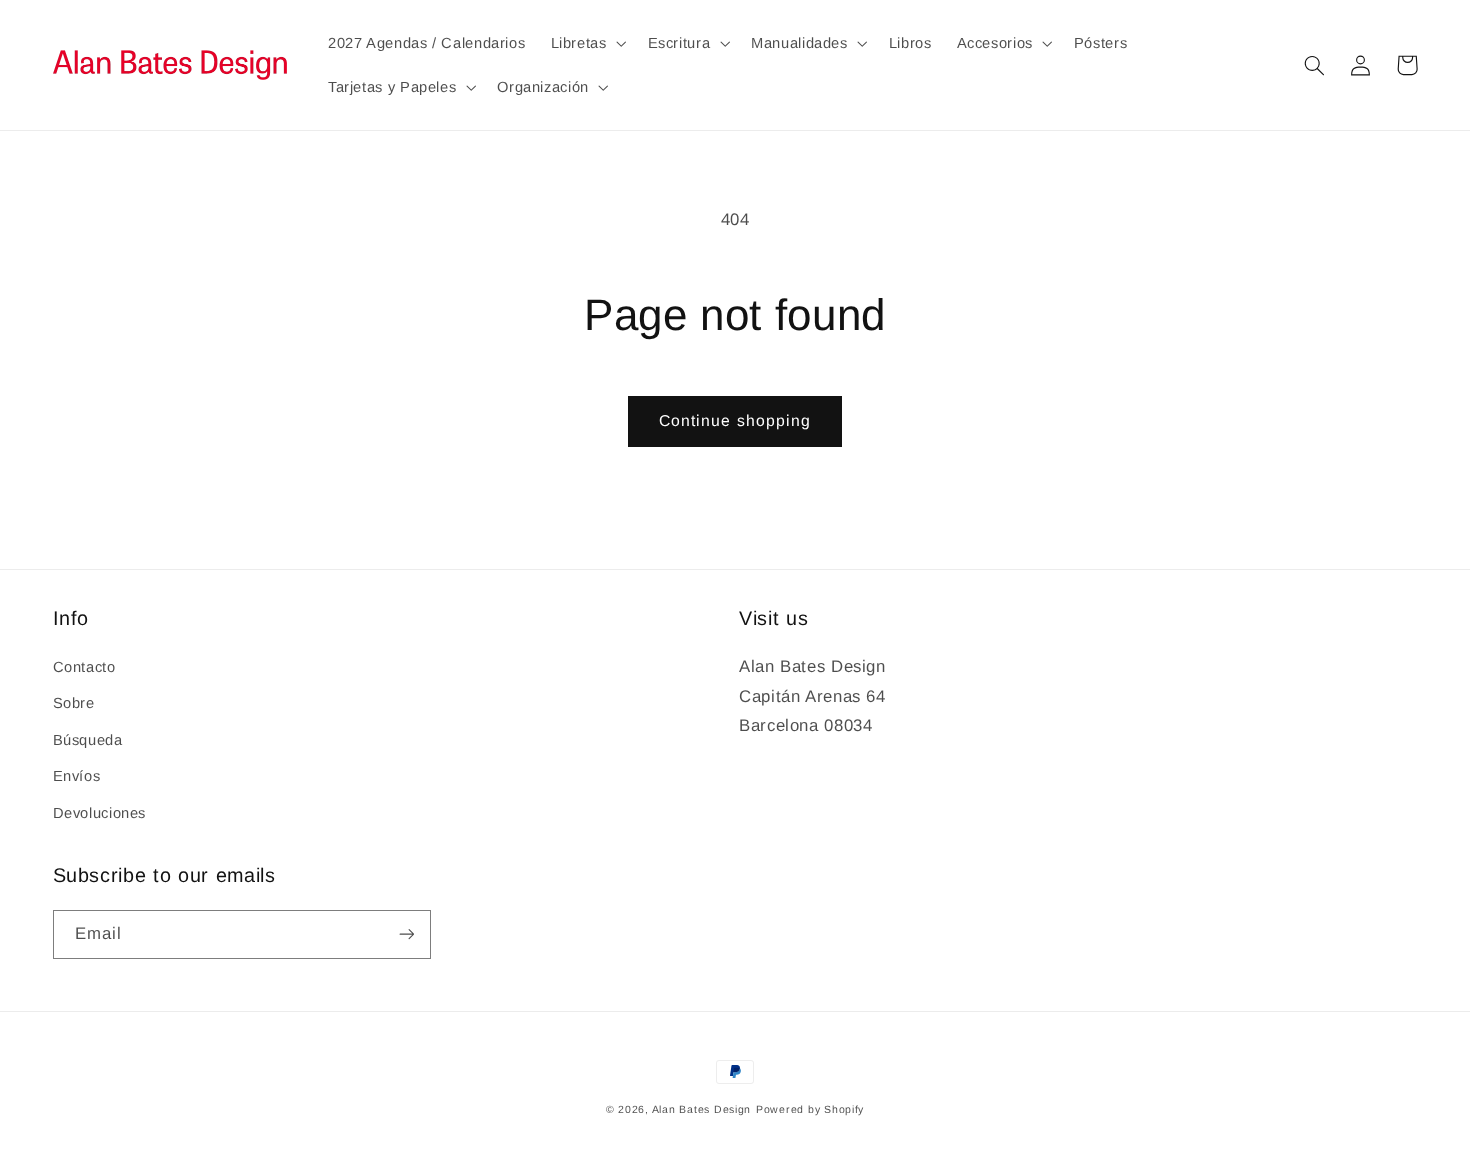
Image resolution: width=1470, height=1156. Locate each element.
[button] (586, 43)
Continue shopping (735, 420)
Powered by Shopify (810, 1109)
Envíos (77, 776)
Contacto (84, 667)
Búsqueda (88, 740)
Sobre (74, 703)
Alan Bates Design (702, 1109)
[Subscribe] (406, 934)
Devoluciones (100, 813)
